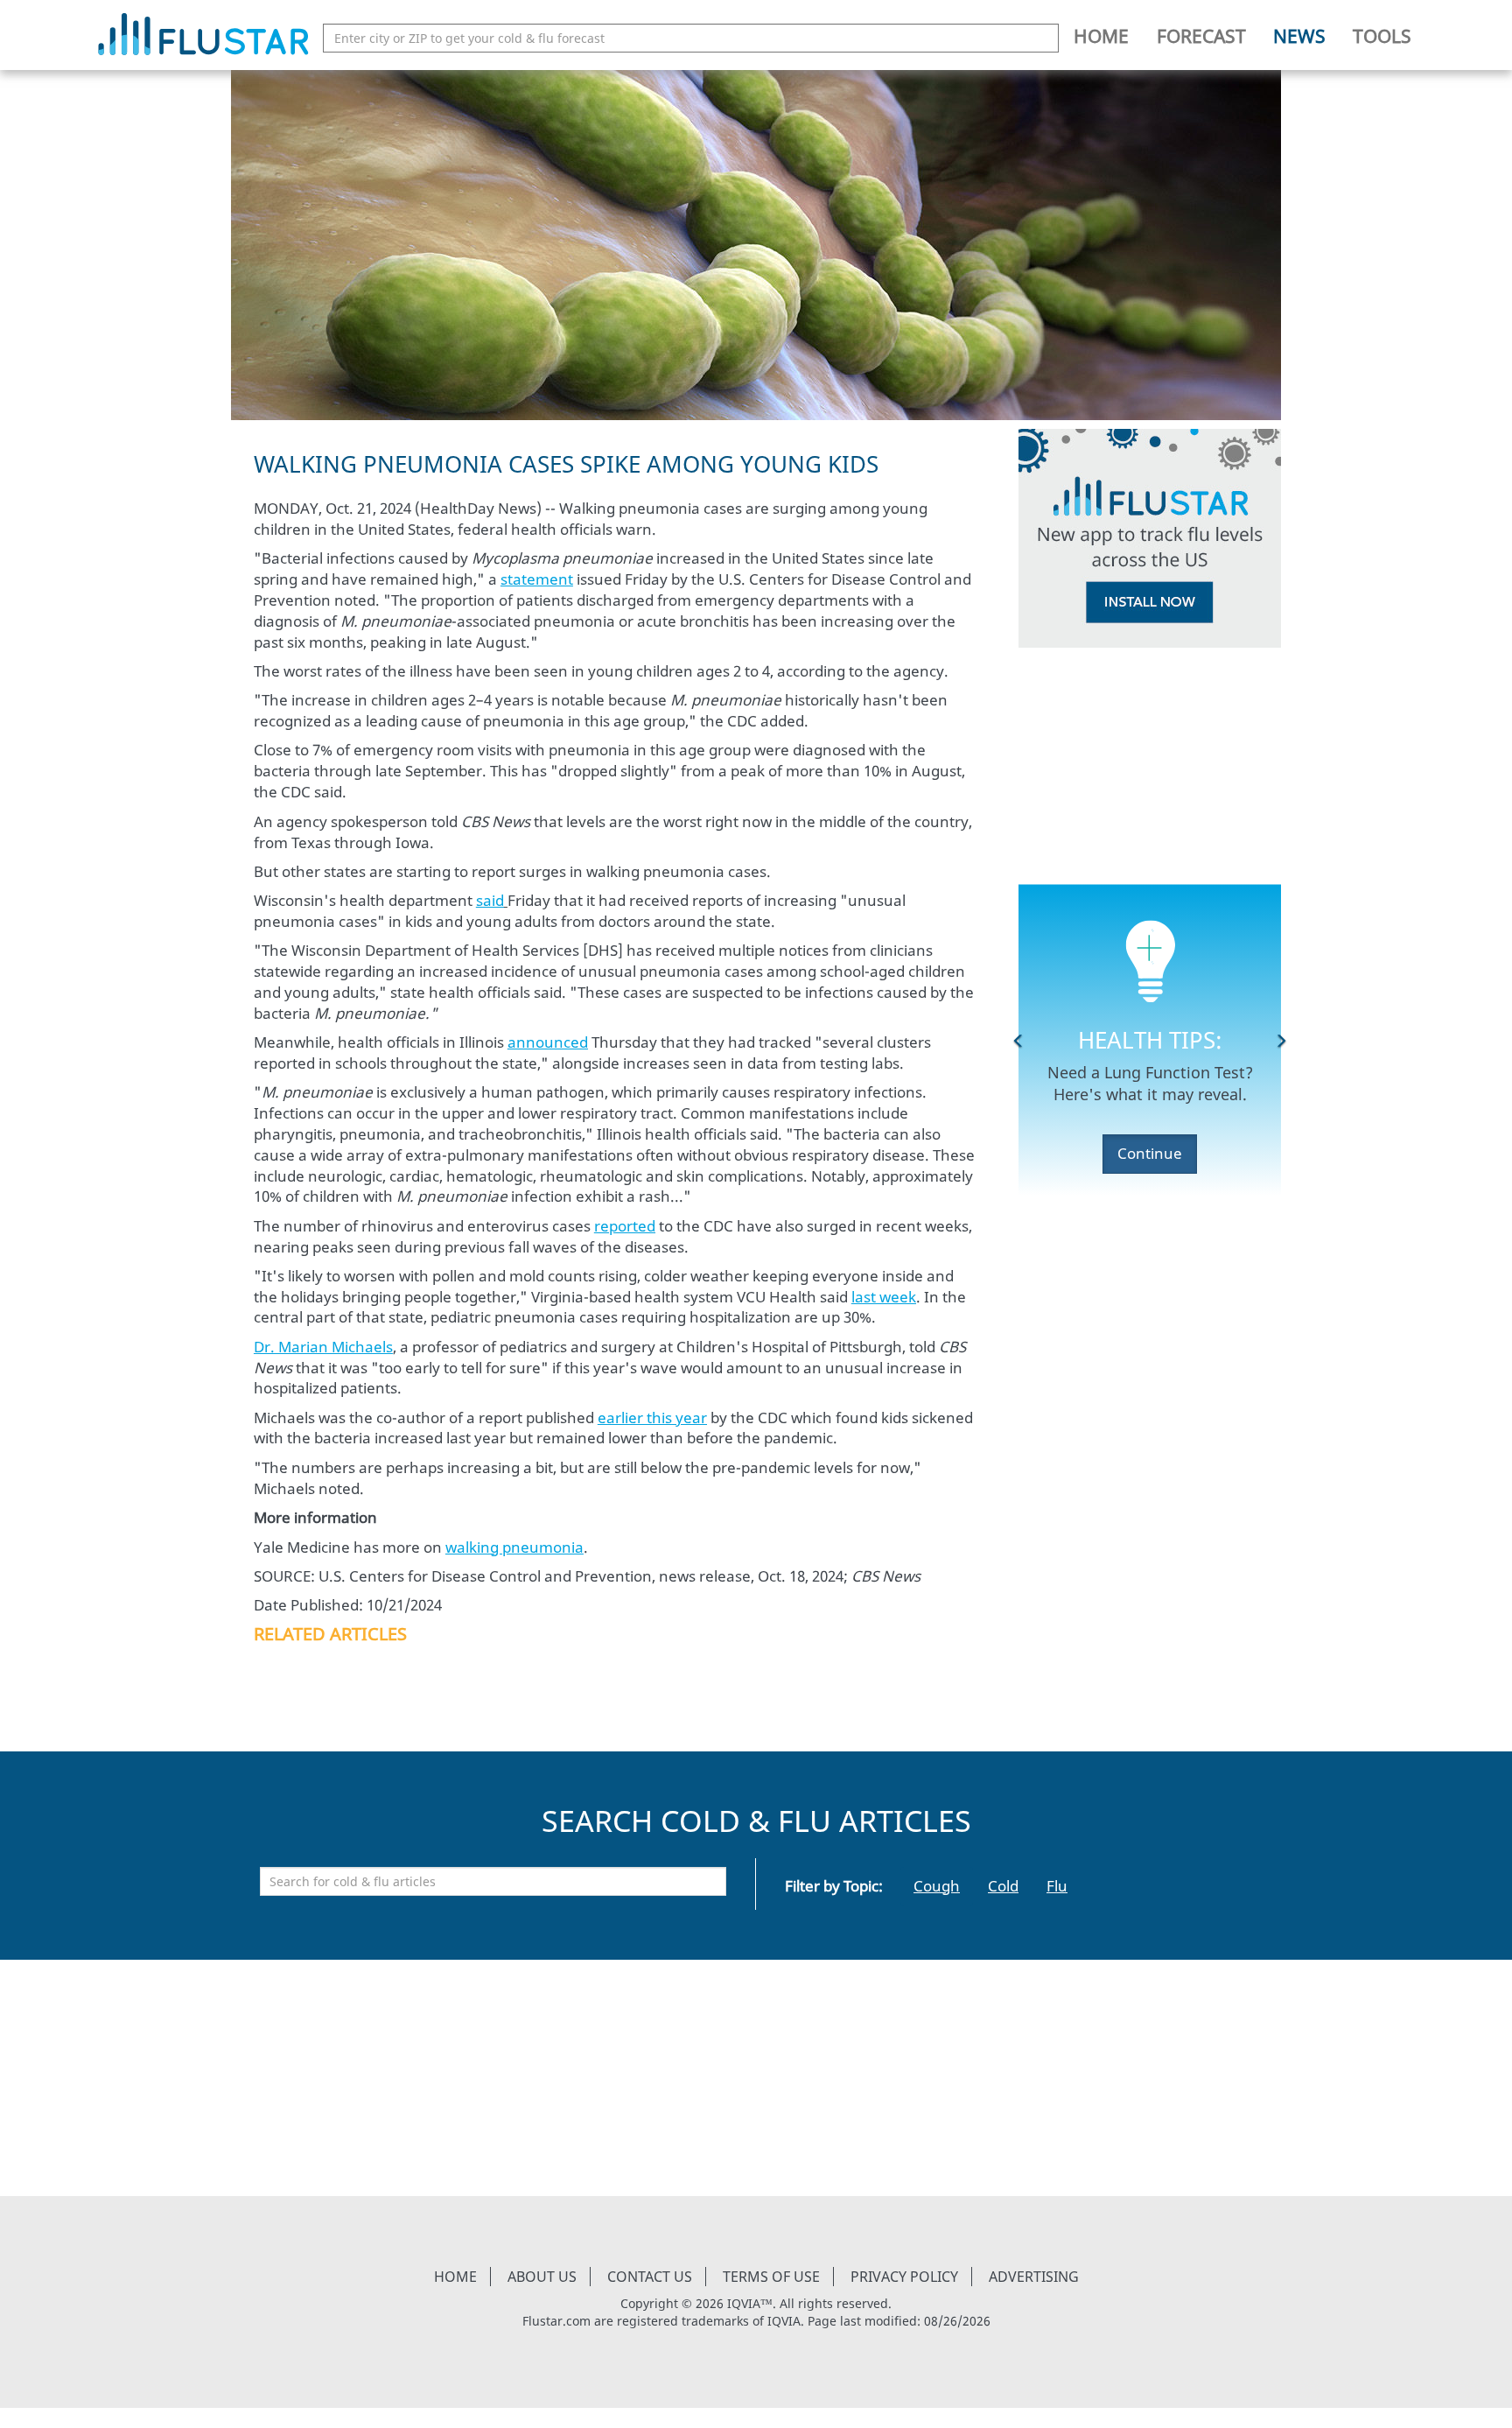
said (490, 900)
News (1299, 36)
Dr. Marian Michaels (323, 1347)
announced (548, 1042)
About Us (542, 2277)
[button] (1018, 1040)
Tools (1382, 36)
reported (625, 1226)
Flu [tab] (1057, 1886)
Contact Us (650, 2277)
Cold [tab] (1003, 1886)
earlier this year (652, 1418)
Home (1101, 36)
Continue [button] (1150, 1153)
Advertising (1034, 2277)
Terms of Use (771, 2277)
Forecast (1201, 36)
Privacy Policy (904, 2277)
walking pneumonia (514, 1547)
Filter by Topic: (834, 1886)
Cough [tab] (937, 1886)
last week (884, 1297)
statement (537, 579)
